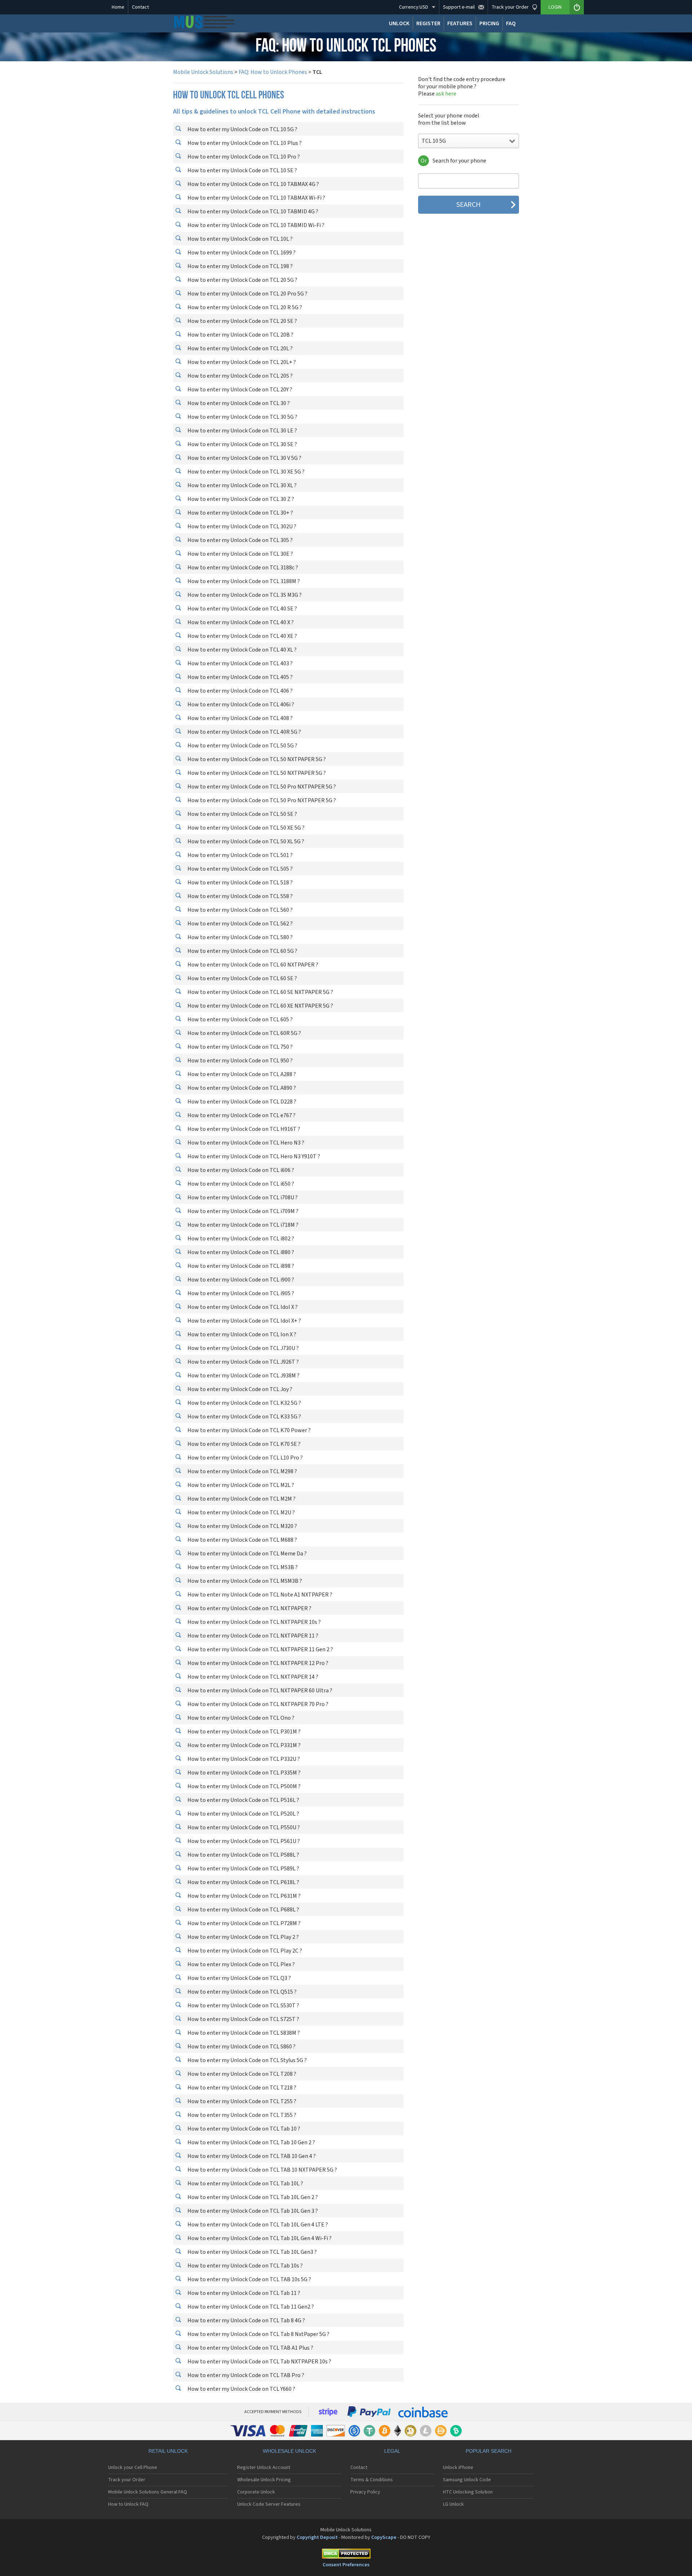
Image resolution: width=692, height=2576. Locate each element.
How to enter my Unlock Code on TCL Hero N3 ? (245, 1143)
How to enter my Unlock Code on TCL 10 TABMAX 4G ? (253, 184)
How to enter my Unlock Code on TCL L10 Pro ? (245, 1458)
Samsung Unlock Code (467, 2480)
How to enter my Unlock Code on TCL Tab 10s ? (245, 2266)
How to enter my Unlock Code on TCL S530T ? (243, 2006)
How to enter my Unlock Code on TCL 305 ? (239, 540)
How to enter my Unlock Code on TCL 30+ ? (240, 513)
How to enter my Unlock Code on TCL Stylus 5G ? (247, 2060)
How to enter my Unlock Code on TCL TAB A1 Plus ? (250, 2348)
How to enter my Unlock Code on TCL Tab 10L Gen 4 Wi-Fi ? (259, 2238)
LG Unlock (453, 2504)
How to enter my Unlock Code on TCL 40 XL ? (241, 650)
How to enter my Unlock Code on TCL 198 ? (239, 266)
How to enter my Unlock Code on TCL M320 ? (242, 1526)
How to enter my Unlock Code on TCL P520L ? (243, 1814)
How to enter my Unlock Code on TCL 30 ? (238, 403)
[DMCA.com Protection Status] (346, 2555)
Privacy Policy (365, 2492)
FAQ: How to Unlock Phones (273, 72)
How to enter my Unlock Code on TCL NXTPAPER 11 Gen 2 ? (260, 1649)
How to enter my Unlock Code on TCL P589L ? (243, 1869)
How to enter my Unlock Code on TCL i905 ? (240, 1293)
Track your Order (127, 2480)
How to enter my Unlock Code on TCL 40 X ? (240, 622)
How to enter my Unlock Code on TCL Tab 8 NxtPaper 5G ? (258, 2334)
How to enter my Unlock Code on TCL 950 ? (239, 1061)
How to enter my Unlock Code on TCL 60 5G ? (242, 951)
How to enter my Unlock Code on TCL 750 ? (239, 1047)
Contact (140, 7)
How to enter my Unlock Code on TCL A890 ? (241, 1088)
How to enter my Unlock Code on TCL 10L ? (239, 239)
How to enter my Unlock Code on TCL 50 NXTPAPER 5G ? (256, 759)
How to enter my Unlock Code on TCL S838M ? (243, 2033)
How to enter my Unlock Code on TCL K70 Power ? (249, 1430)
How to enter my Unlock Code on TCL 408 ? (239, 718)
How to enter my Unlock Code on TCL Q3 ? (239, 1978)
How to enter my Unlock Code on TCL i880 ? (240, 1252)
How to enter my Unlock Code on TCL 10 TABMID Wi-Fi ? (255, 225)
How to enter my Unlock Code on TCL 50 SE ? (242, 814)
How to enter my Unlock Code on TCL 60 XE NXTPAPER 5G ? (260, 1006)
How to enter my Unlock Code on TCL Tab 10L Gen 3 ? (252, 2211)
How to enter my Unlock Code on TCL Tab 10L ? (245, 2184)
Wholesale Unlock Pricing (264, 2480)
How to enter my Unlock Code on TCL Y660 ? (241, 2389)
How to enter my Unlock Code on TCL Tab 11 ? (243, 2293)
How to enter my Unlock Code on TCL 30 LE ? (242, 431)
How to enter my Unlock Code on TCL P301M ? (243, 1732)
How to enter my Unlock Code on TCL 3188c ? (242, 568)
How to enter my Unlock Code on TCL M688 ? (242, 1540)
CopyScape (384, 2537)
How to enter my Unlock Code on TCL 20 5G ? (242, 280)
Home (118, 7)
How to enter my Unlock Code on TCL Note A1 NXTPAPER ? (259, 1595)
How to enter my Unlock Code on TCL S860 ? (241, 2047)
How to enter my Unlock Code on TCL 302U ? (241, 527)
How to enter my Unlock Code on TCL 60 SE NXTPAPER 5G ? (260, 992)
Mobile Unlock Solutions (203, 72)
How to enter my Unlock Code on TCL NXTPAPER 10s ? (254, 1622)
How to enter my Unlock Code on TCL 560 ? (239, 910)
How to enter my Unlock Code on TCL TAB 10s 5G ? (249, 2279)
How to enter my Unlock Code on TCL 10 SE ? (242, 170)
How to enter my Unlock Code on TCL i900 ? (240, 1280)
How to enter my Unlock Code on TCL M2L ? (240, 1485)
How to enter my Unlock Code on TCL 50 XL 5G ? (245, 841)
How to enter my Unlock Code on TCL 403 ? (239, 663)
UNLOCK (399, 23)
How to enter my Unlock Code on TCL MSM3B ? (244, 1581)
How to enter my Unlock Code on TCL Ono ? (240, 1718)
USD (414, 7)
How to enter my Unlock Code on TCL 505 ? (239, 869)
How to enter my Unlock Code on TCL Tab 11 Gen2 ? (250, 2307)
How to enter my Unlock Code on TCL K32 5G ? (244, 1403)
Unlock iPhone (458, 2468)
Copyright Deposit (317, 2537)
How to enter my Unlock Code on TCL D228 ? (241, 1102)
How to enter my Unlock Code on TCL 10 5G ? (242, 129)
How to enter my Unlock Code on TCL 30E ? (240, 554)
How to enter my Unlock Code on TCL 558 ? (239, 896)
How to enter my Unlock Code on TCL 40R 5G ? (244, 732)
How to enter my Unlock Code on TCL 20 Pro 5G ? (247, 294)
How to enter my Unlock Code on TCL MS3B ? (242, 1567)
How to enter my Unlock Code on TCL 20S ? (239, 376)
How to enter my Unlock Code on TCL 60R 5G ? (244, 1033)
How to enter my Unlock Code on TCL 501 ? (239, 855)
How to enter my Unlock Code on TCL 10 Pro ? (243, 157)
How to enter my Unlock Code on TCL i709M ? (242, 1211)
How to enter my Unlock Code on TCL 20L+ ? (241, 362)
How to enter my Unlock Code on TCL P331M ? (243, 1745)
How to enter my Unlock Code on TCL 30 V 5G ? (244, 458)
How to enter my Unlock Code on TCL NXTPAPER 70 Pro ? (257, 1704)
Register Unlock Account (264, 2468)
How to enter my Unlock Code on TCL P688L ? (243, 1910)
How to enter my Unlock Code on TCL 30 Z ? (240, 499)
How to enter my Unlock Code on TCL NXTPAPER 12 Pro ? (257, 1663)
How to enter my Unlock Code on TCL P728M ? (243, 1923)
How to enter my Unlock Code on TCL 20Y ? (239, 390)
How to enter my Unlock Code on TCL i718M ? (242, 1225)
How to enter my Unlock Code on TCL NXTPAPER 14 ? (252, 1677)
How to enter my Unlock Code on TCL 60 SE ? (242, 978)
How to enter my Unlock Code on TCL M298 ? (242, 1471)
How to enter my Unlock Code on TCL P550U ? (243, 1827)
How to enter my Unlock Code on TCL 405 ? (239, 677)
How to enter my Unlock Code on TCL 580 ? (239, 937)
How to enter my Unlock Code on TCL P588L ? (243, 1855)
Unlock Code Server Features (269, 2504)
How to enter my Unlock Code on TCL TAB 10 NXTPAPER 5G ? (262, 2170)
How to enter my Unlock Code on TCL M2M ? (241, 1499)
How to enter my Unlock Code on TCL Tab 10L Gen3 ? (252, 2252)
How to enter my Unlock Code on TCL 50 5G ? (242, 746)
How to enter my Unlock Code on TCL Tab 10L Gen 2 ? (252, 2197)
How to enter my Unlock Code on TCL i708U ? (242, 1198)
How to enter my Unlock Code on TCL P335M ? (243, 1773)
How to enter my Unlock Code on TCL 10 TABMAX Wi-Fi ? (256, 198)
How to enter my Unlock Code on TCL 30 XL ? (241, 485)
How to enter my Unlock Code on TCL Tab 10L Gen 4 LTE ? (257, 2225)
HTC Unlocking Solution (468, 2492)
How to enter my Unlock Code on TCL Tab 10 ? (243, 2129)
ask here (446, 94)
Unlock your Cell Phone (133, 2468)
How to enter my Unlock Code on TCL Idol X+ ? (244, 1321)
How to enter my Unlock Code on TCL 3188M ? (243, 581)
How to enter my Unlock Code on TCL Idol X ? (242, 1307)
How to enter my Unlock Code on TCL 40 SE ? (242, 609)
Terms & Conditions (372, 2480)
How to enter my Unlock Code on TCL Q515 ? (241, 1992)
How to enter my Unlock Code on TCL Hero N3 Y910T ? (253, 1156)
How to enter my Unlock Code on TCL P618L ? (243, 1882)
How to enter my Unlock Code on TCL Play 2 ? (243, 1937)
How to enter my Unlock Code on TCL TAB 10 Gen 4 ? (251, 2156)
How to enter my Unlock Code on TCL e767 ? (241, 1115)
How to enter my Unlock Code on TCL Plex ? (241, 1964)
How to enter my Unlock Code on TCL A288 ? (241, 1074)
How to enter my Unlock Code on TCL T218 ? (241, 2088)
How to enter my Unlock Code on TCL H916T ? (243, 1129)
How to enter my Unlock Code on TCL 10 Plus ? (244, 143)
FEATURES (460, 23)
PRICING (489, 23)
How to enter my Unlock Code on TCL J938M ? (243, 1376)
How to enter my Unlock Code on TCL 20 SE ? (242, 321)
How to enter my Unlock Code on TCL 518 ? (239, 883)
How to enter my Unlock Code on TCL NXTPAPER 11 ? (252, 1636)
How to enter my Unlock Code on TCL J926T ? (243, 1362)
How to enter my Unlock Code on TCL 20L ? (239, 348)
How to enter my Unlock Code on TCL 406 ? (239, 691)
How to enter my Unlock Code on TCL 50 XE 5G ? (245, 828)
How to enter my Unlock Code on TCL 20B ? (240, 335)
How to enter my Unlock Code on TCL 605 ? (239, 1020)
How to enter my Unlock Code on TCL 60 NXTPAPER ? (252, 965)
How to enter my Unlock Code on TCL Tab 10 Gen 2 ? (251, 2142)
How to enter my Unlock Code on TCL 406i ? (240, 705)
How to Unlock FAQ (128, 2504)
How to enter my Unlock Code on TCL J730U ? (243, 1348)
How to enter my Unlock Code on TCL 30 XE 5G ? (245, 472)
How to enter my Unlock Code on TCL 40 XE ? (242, 636)
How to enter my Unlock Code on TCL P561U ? (243, 1841)
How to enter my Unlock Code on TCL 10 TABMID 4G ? (252, 212)
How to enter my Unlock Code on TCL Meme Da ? (247, 1554)
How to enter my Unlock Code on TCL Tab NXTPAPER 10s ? (259, 2362)
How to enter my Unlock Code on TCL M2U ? (241, 1513)
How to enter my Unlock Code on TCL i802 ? (240, 1239)
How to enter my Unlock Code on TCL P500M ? (243, 1786)
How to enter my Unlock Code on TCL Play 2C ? (244, 1951)
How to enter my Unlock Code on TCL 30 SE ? (242, 444)
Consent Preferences (346, 2565)
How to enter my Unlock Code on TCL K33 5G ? (244, 1417)
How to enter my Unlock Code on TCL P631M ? (243, 1896)
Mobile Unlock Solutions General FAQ (148, 2492)
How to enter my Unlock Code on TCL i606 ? (240, 1170)
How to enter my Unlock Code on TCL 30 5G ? (242, 417)
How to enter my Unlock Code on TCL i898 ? (240, 1266)
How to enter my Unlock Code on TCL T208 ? (241, 2074)
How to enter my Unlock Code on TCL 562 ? (239, 924)
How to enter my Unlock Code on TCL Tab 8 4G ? (246, 2320)
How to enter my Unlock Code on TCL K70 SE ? (243, 1444)
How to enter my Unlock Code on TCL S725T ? (243, 2019)
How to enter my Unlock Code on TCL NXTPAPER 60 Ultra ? (259, 1691)
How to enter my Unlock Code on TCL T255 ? (241, 2101)
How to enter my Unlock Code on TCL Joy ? (239, 1389)
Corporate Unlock (256, 2492)
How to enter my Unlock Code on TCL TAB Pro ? (245, 2375)
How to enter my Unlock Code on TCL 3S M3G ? (244, 595)
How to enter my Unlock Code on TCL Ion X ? (241, 1334)
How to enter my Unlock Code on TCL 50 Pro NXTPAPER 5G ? (261, 787)
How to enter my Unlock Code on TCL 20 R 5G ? (244, 307)
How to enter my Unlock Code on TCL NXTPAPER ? (249, 1608)
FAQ (511, 23)
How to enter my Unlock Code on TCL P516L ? (243, 1800)
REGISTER (428, 23)
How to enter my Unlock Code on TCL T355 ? (241, 2115)
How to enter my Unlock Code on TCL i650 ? (240, 1184)
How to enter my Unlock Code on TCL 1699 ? (241, 253)
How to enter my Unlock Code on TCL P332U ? (243, 1759)
